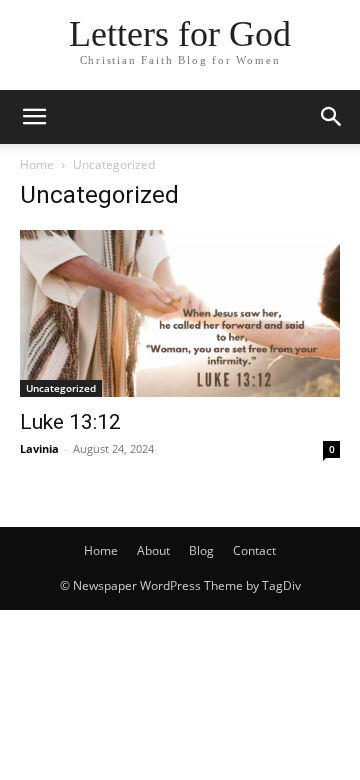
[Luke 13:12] (180, 313)
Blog (201, 550)
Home (37, 164)
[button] (34, 117)
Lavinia (39, 448)
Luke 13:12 (70, 422)
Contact (254, 550)
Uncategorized (61, 388)
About (153, 550)
